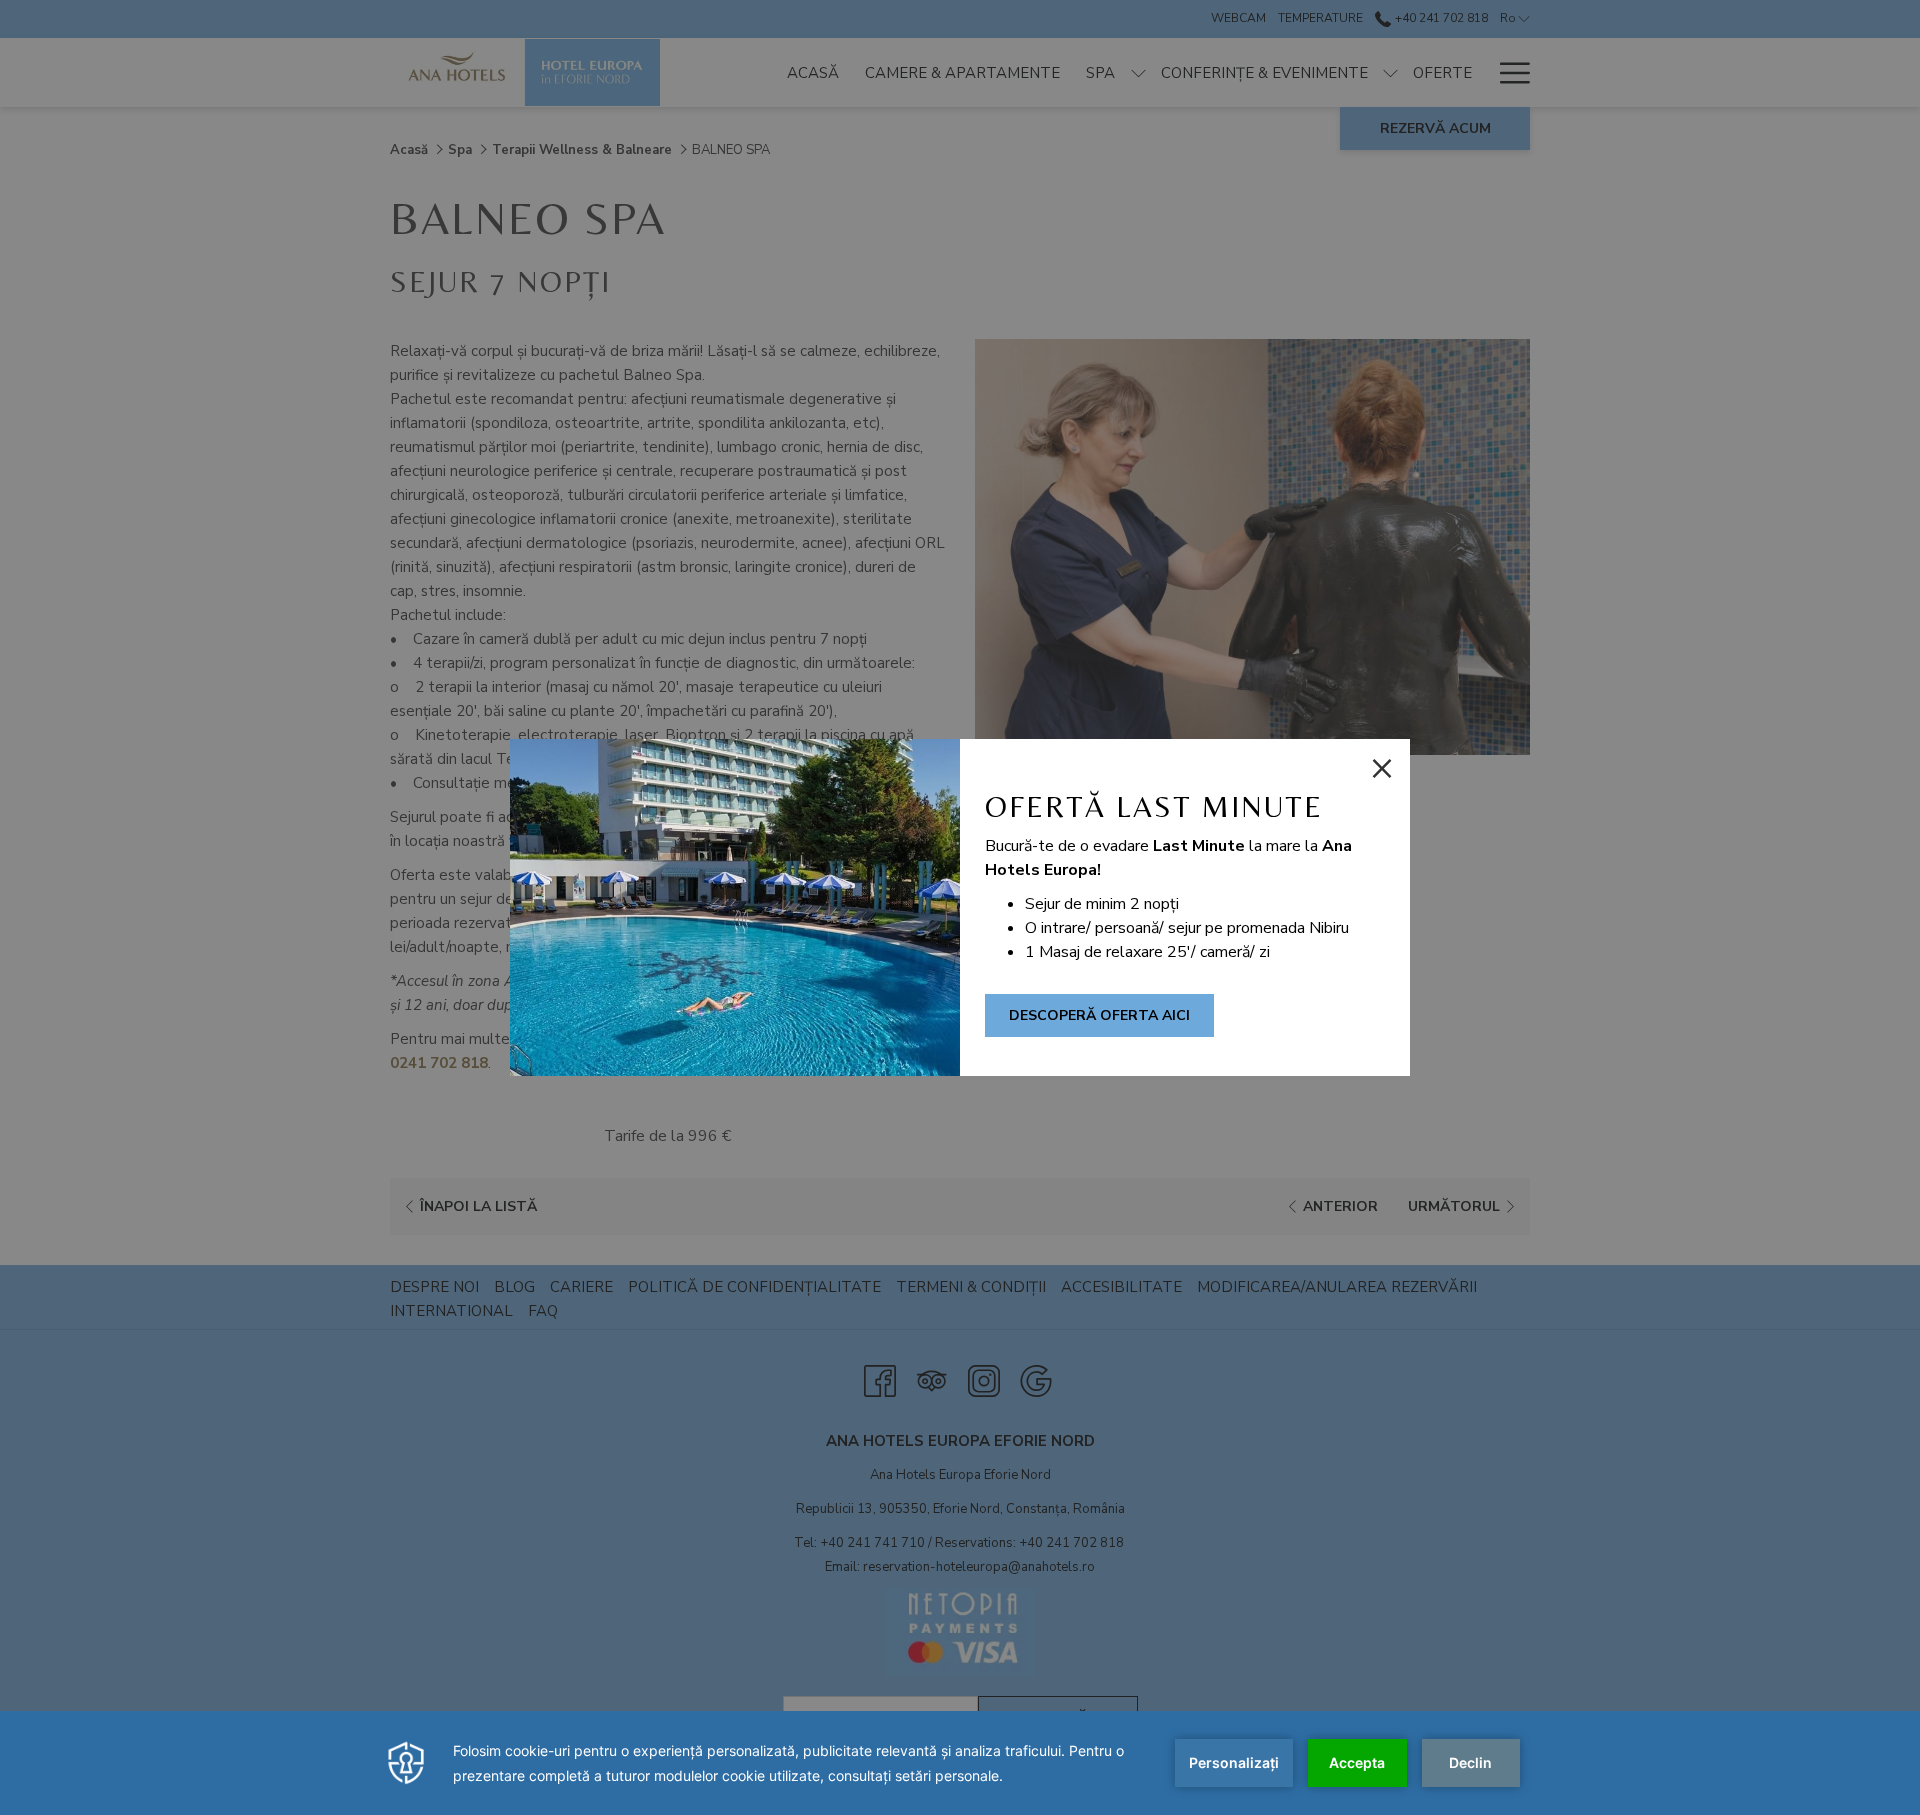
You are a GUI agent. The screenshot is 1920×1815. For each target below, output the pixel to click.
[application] (960, 1763)
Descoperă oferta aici (1099, 1015)
